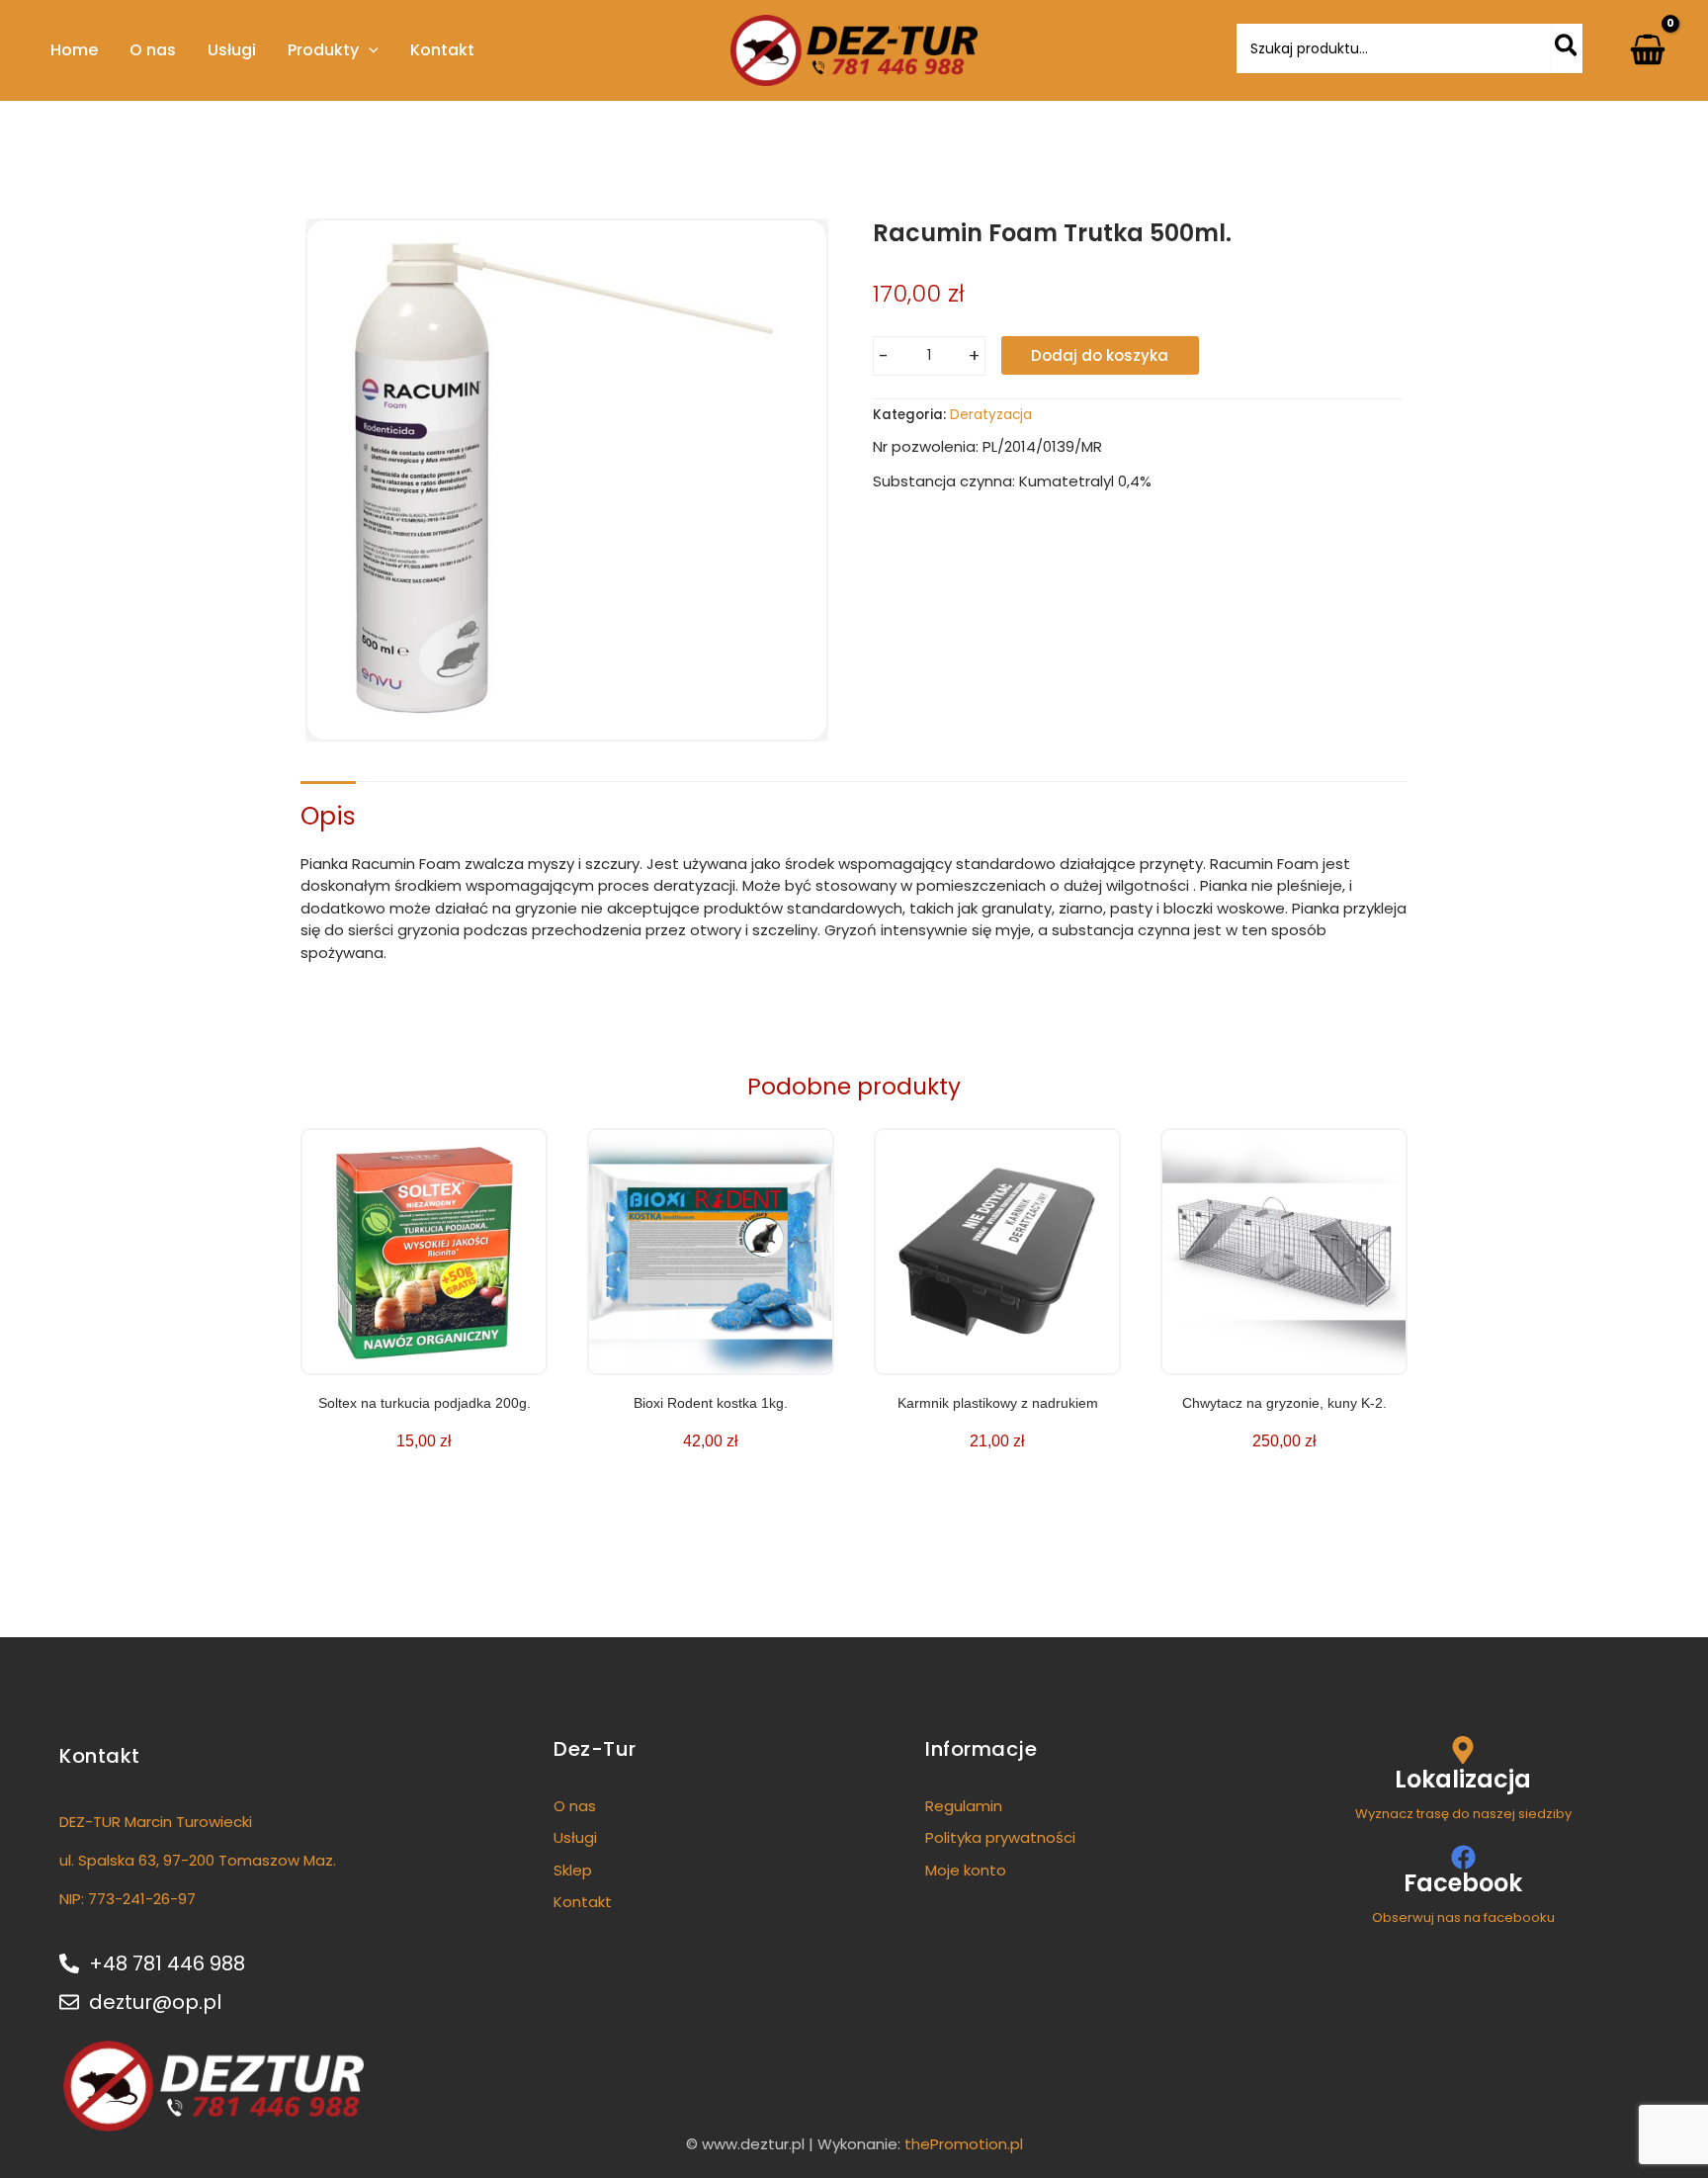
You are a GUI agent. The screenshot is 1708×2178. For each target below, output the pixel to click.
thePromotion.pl (964, 2144)
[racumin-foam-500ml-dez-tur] (567, 480)
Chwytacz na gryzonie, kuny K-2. (1284, 1403)
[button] (369, 50)
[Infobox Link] (1463, 1780)
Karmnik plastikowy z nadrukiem (998, 1403)
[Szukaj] (1567, 48)
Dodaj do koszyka (1100, 355)
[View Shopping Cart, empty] (1648, 50)
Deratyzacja (991, 415)
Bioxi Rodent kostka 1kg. (711, 1403)
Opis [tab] (328, 816)
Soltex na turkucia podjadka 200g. (425, 1403)
